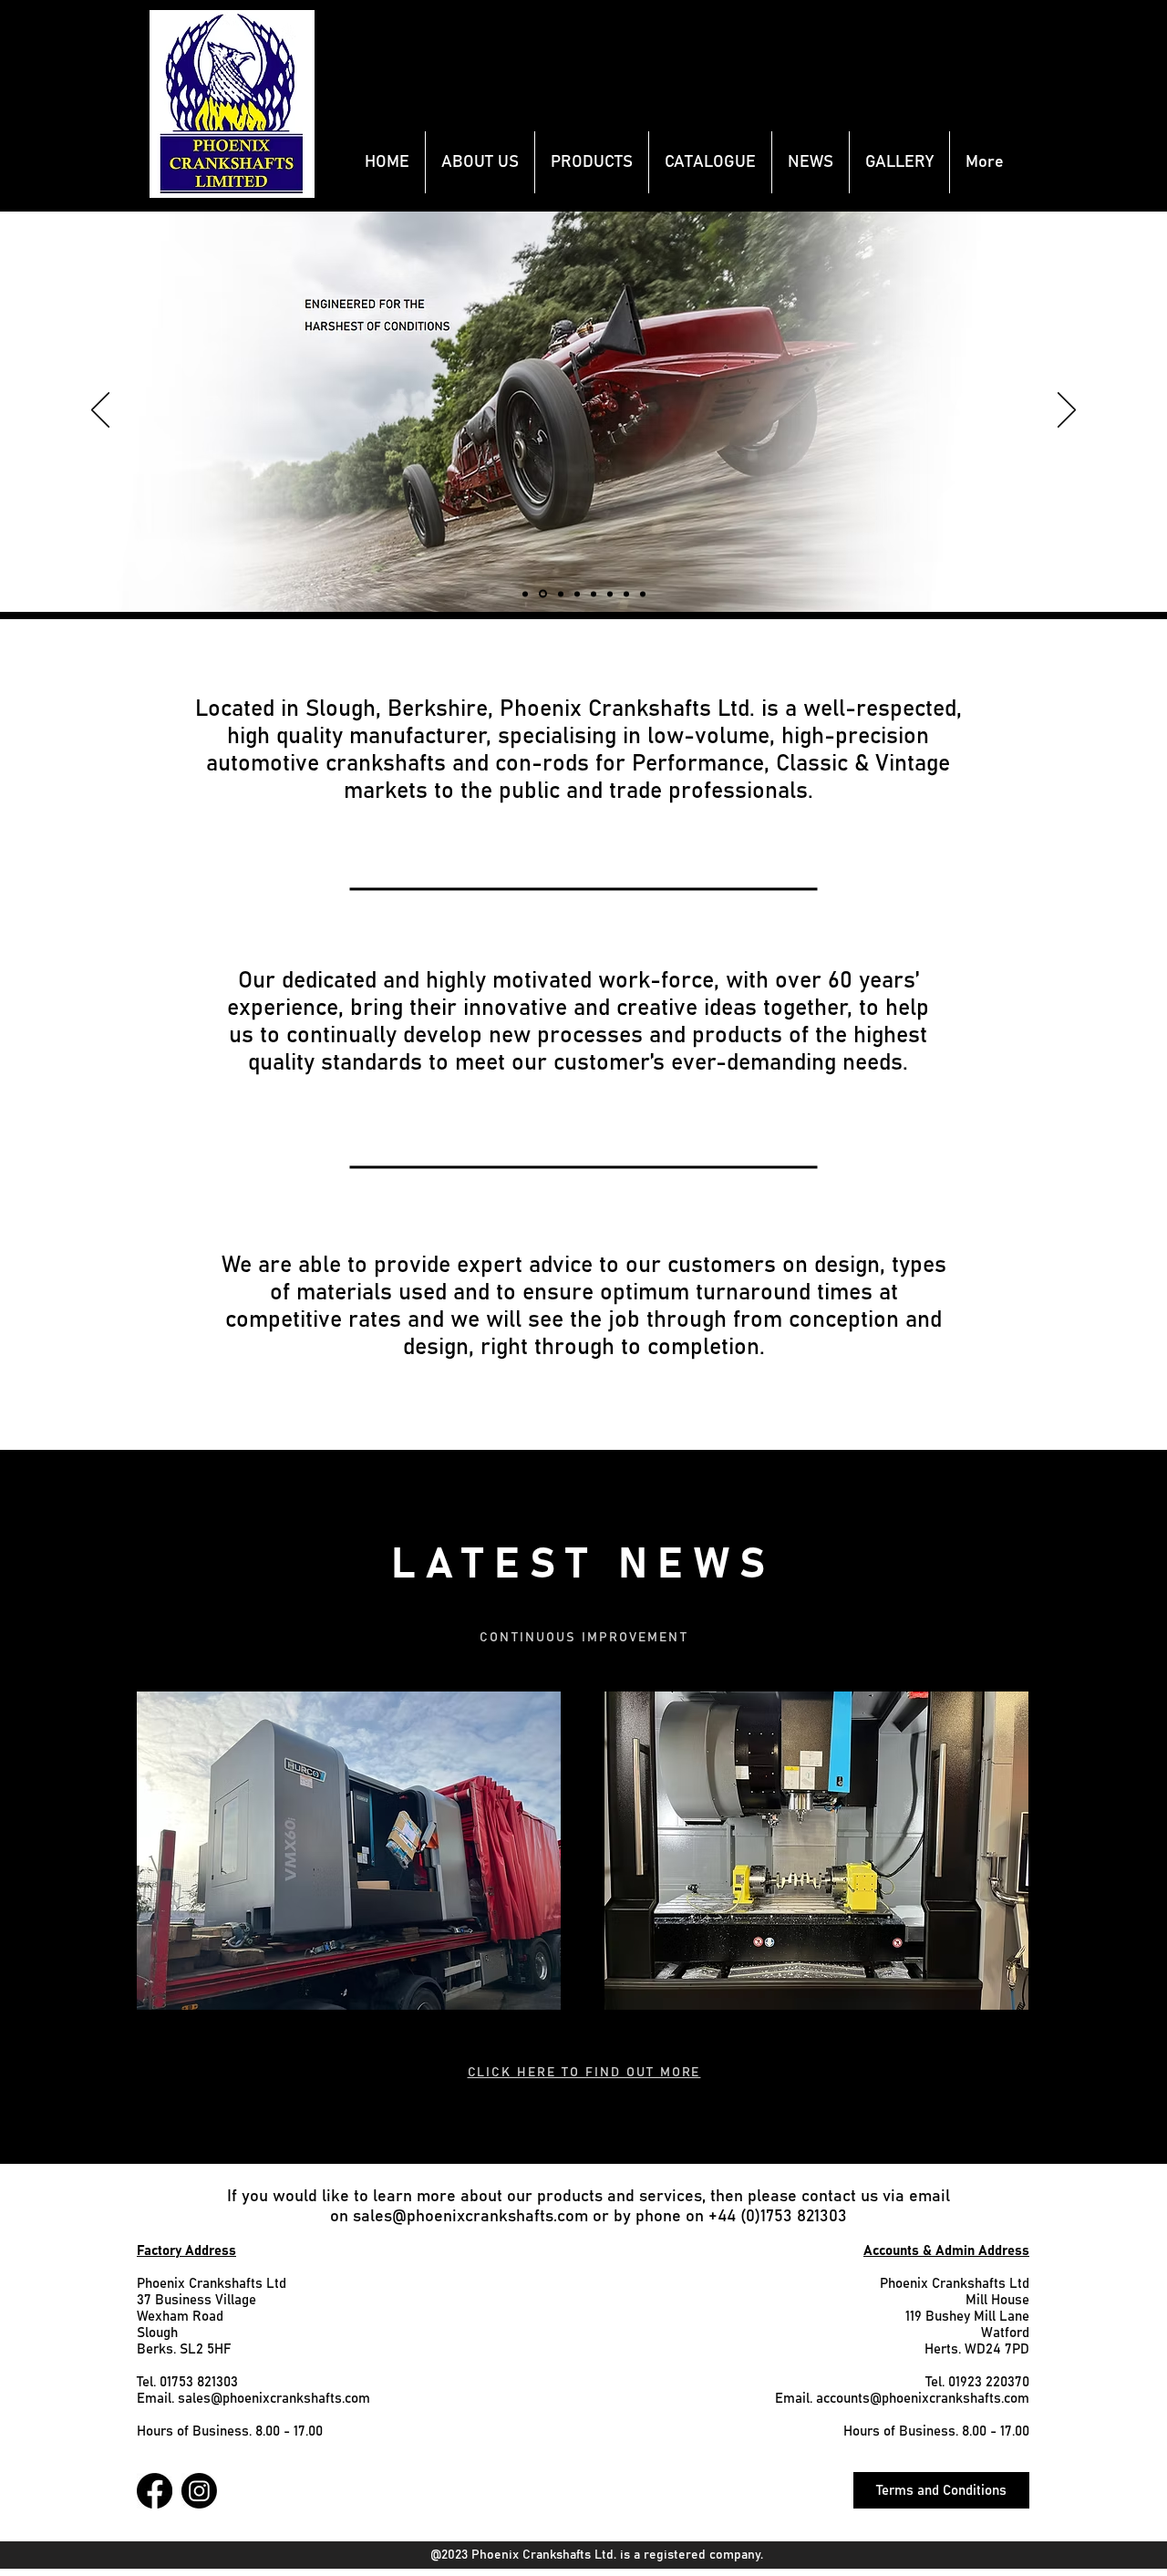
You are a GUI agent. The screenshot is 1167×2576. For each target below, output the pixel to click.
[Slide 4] (610, 594)
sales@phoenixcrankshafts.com (470, 2217)
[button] (592, 162)
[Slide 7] (525, 594)
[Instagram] (199, 2491)
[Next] (1067, 411)
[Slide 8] (543, 594)
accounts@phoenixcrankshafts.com (923, 2399)
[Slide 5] (577, 594)
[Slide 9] (561, 594)
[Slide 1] (643, 594)
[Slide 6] (626, 594)
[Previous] (100, 411)
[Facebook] (155, 2491)
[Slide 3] (594, 594)
